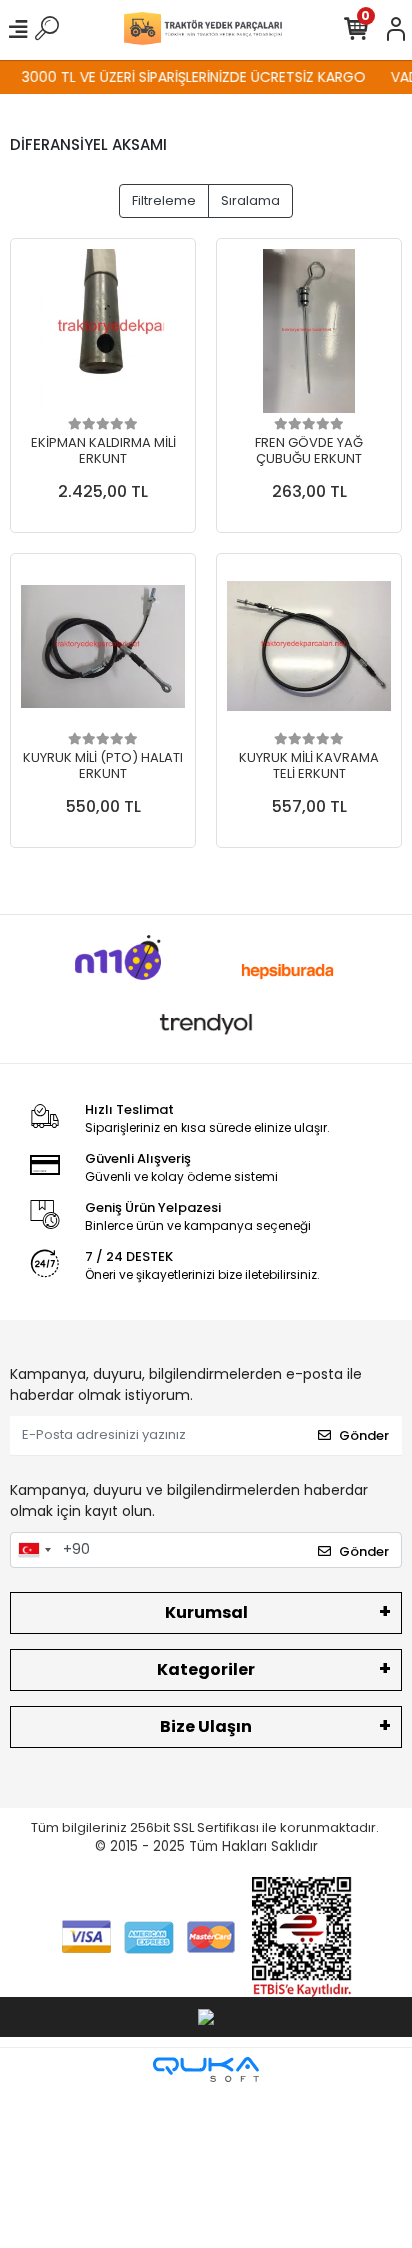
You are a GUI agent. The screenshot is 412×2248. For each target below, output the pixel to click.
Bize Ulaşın (206, 1726)
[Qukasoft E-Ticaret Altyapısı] (206, 2069)
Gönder (364, 1435)
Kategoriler (206, 1669)
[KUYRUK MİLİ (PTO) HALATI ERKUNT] (103, 646)
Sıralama (250, 200)
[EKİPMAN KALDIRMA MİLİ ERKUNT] (103, 331)
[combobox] (34, 1550)
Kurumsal (206, 1612)
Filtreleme (164, 200)
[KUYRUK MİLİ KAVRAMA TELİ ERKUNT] (309, 646)
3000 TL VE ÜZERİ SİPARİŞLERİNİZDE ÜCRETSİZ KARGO (187, 77)
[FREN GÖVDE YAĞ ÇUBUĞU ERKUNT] (309, 331)
